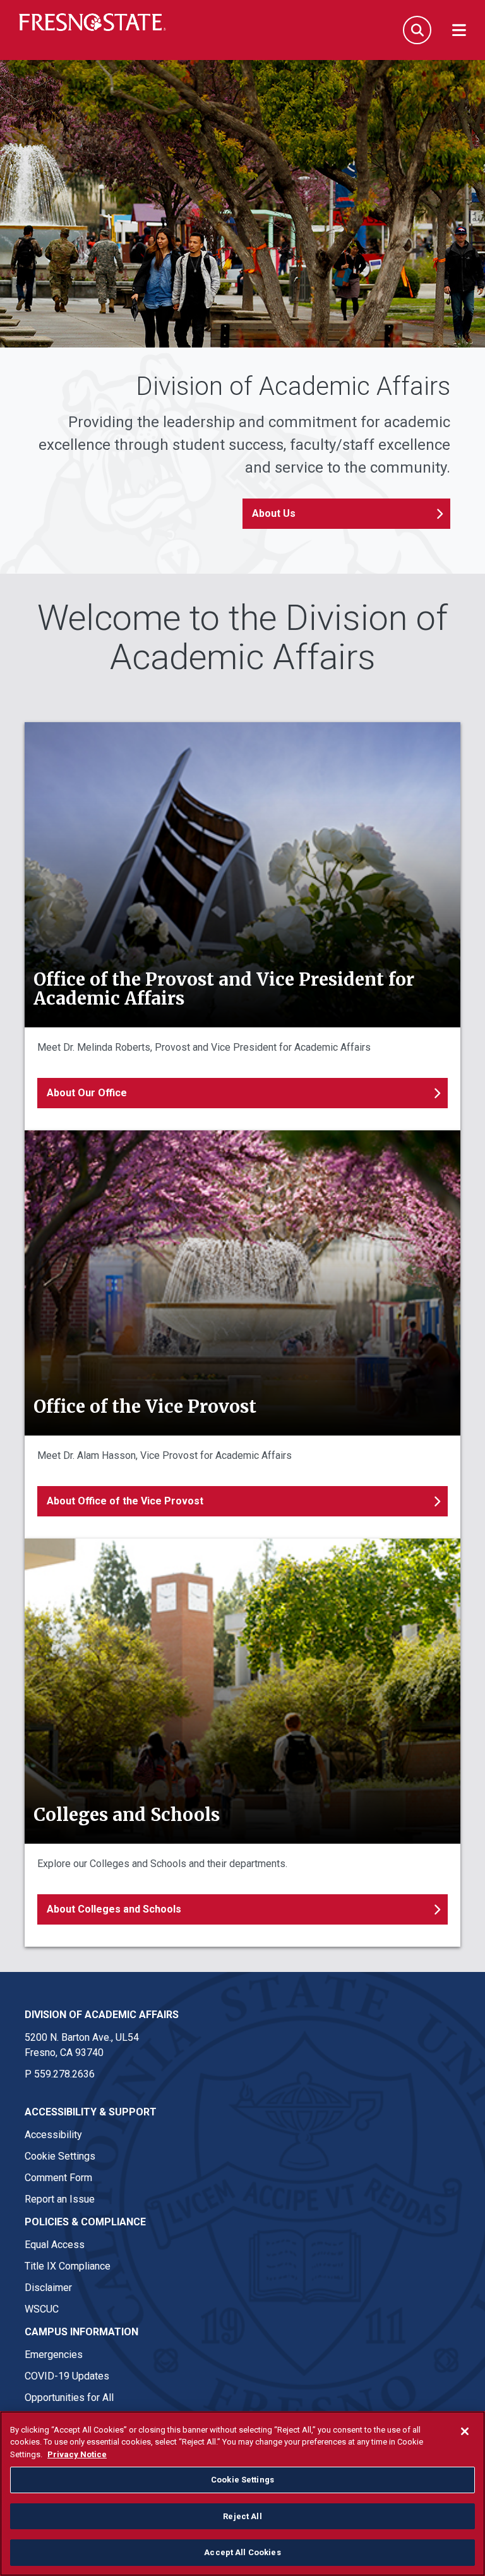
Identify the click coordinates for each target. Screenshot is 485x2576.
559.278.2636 (64, 2074)
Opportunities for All (69, 2398)
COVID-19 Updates (67, 2376)
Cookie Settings (60, 2156)
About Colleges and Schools (114, 1909)
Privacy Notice (77, 2454)
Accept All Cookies (242, 2552)
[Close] (465, 2431)
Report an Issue (60, 2199)
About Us (274, 513)
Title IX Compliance (68, 2266)
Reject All (242, 2516)
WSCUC (42, 2309)
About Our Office (87, 1093)
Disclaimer (48, 2288)
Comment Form (58, 2178)
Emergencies (54, 2355)
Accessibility (53, 2135)
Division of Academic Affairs (102, 2015)
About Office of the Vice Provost (125, 1501)
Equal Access (55, 2245)
